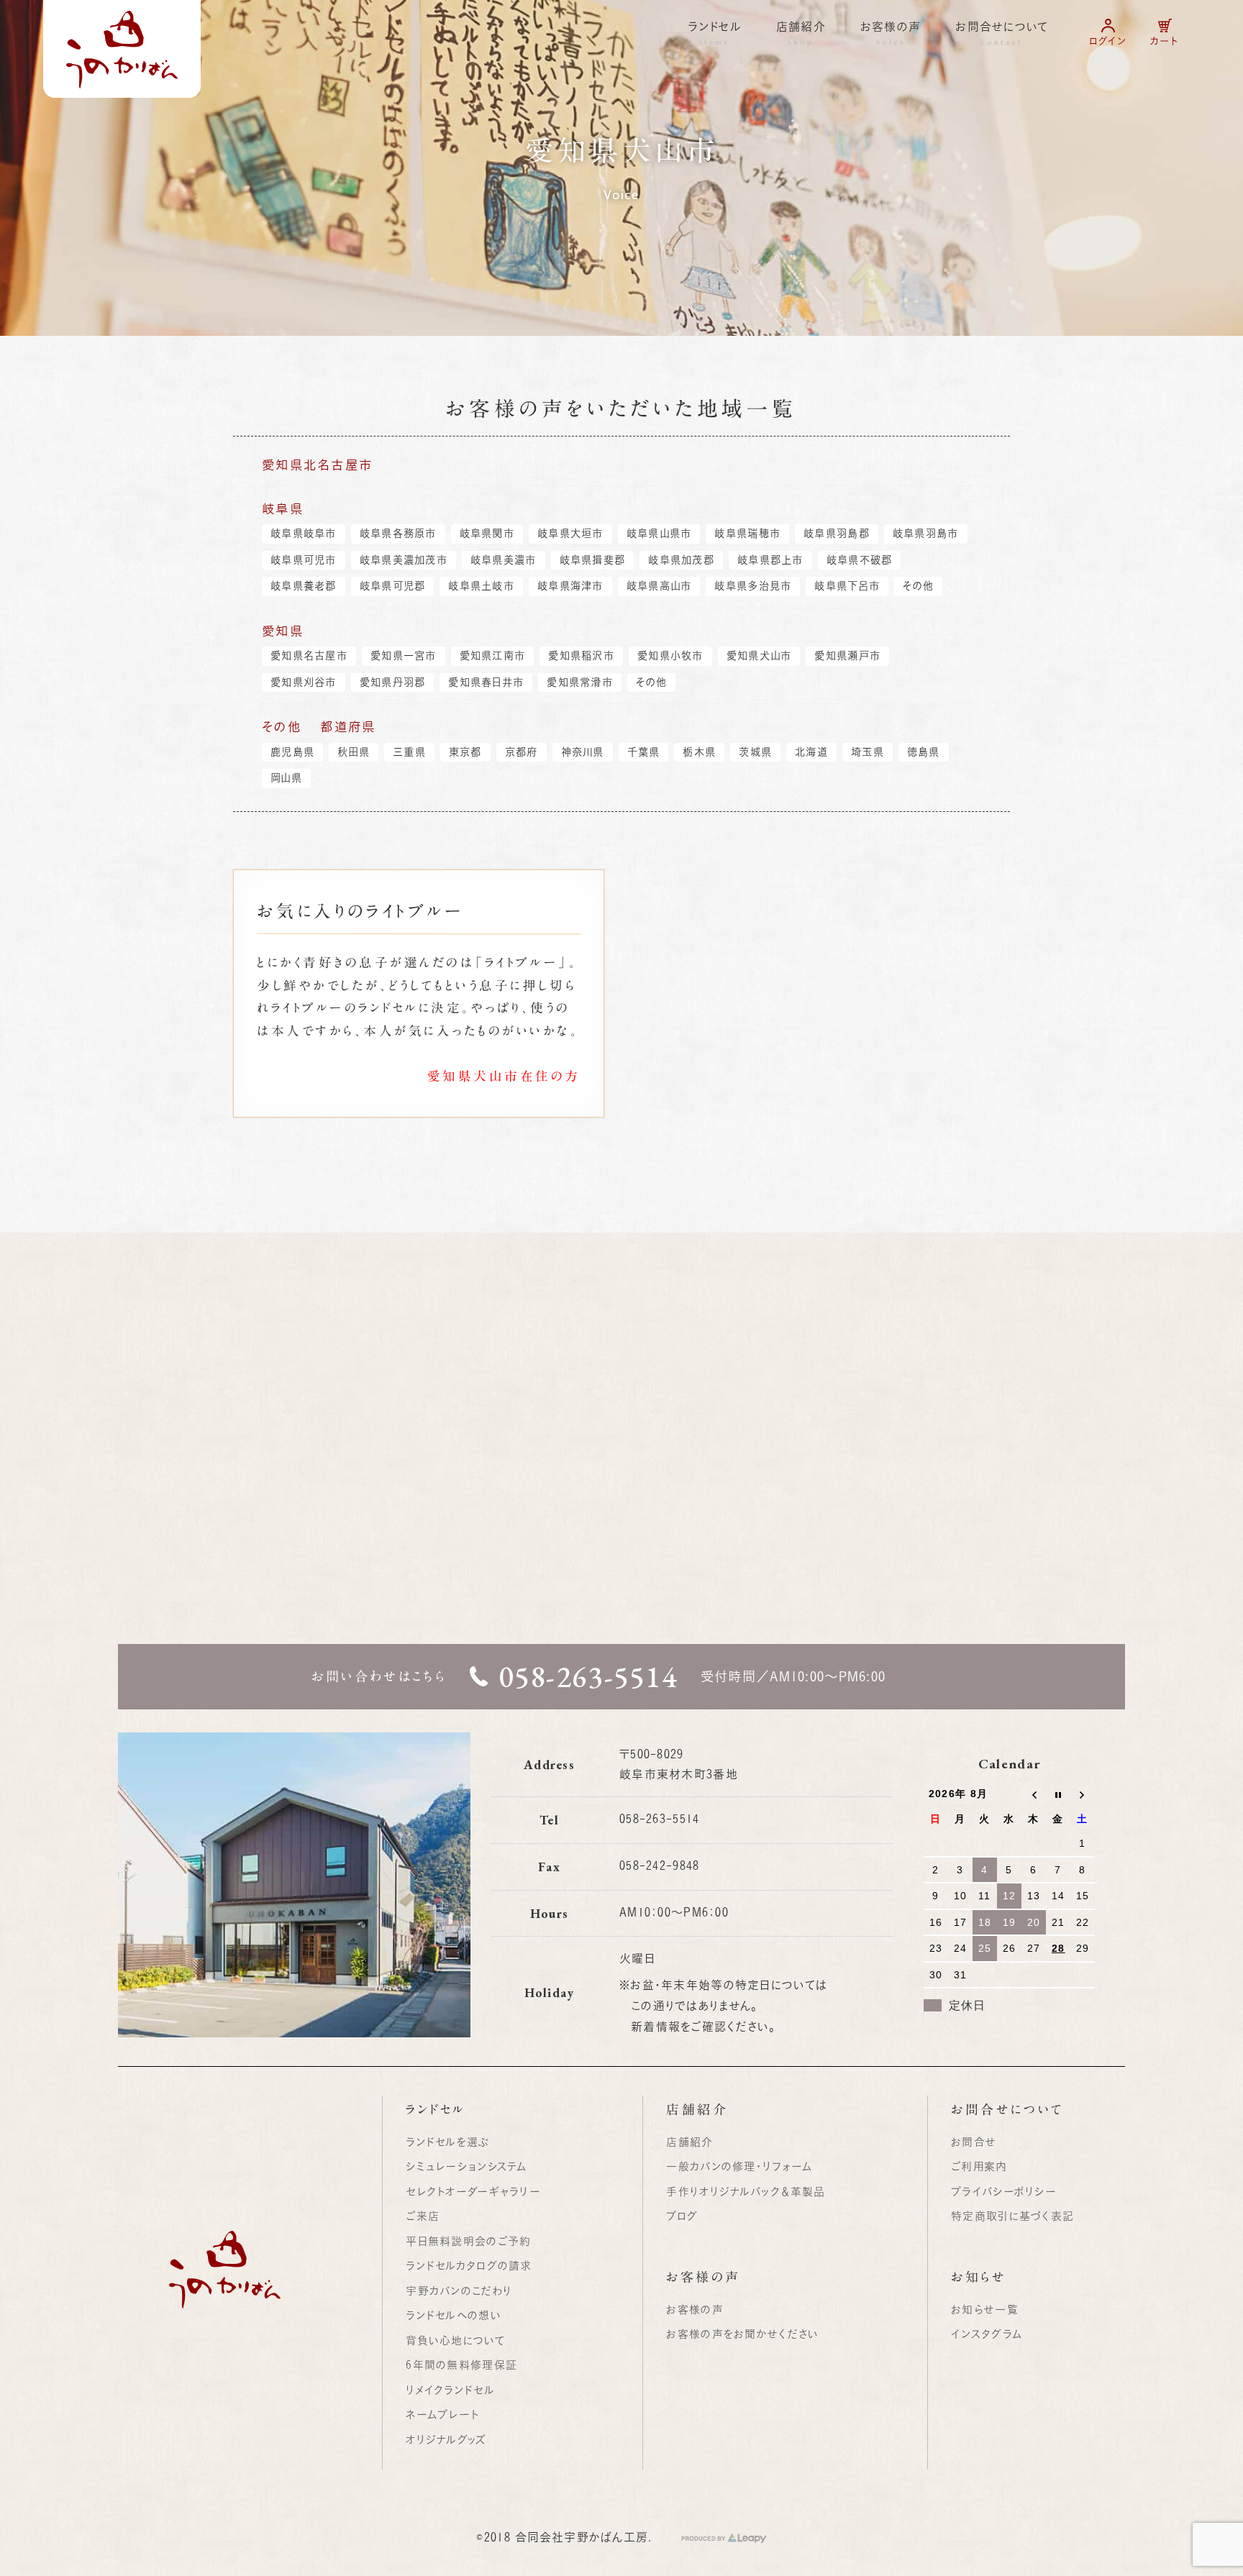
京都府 (522, 752)
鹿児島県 (292, 752)
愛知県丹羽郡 (393, 682)
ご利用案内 (979, 2166)
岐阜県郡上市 (770, 560)
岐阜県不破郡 (860, 560)
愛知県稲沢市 (581, 656)
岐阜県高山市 (659, 586)
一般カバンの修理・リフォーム (739, 2166)
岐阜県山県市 (659, 533)
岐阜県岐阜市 (304, 533)
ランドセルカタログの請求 (469, 2266)
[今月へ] (1058, 1794)
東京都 (465, 752)
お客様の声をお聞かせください (742, 2334)
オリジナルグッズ (446, 2440)
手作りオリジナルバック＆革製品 (746, 2192)
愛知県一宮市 (404, 656)
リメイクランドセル (450, 2390)
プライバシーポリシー (1004, 2192)
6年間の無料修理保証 (461, 2365)
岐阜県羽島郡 (837, 533)
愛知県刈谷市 (304, 682)
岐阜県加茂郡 (681, 560)
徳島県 (924, 752)
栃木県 (699, 752)
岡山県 (286, 778)
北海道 (811, 752)
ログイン (1108, 41)
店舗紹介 (689, 2142)
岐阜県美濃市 (504, 560)
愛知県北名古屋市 (317, 465)
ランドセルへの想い (454, 2315)
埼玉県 (868, 752)
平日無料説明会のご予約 (468, 2241)
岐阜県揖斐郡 (593, 560)
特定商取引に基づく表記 (1012, 2216)
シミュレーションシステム (466, 2166)
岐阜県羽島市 (926, 533)
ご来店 (423, 2216)
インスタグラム (987, 2334)
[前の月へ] (1034, 1794)
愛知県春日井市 (486, 682)
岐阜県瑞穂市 (747, 533)
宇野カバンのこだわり (459, 2291)
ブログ (682, 2216)
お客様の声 (695, 2310)
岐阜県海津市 (570, 586)
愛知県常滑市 (580, 682)
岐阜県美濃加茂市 (404, 560)
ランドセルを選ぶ (447, 2142)
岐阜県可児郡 (393, 586)
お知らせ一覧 (985, 2310)
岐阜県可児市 (304, 560)
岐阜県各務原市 (398, 533)
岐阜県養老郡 (304, 586)
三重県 (409, 752)
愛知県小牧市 (670, 656)
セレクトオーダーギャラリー (473, 2192)
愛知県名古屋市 (309, 656)
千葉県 (644, 752)
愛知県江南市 (493, 656)
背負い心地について (455, 2340)
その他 (918, 586)
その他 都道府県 (319, 727)
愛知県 (283, 631)
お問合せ (974, 2142)
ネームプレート (442, 2415)
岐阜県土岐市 (481, 586)
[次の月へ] (1083, 1794)
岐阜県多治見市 (753, 586)
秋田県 (354, 752)
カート (1165, 41)
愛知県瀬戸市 (847, 656)
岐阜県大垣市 (570, 533)
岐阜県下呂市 (847, 586)
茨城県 (755, 752)
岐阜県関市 (487, 533)
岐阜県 (283, 509)
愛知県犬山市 (759, 656)
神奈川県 (583, 752)
